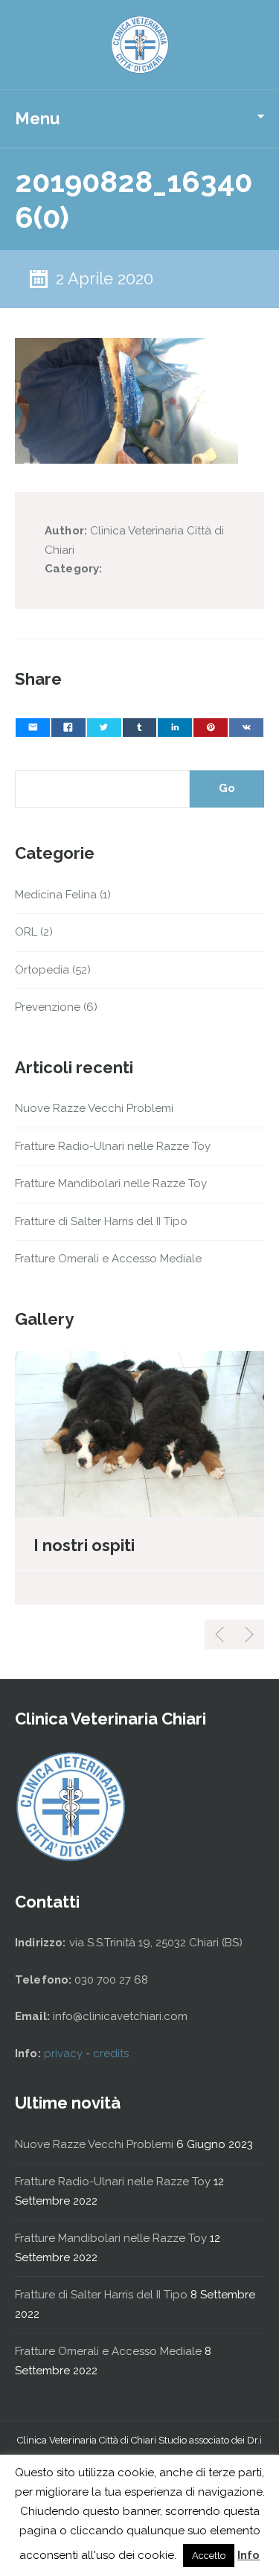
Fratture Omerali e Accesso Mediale (108, 1259)
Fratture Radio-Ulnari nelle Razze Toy (113, 1146)
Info (248, 2555)
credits (111, 2054)
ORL (26, 932)
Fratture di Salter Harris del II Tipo (101, 1221)
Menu (37, 118)
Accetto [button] (209, 2556)
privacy (65, 2054)
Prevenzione (48, 1007)
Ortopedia (42, 970)
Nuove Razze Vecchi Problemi (94, 1108)
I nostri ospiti (84, 1545)
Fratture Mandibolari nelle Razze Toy (111, 1183)
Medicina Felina (56, 895)
